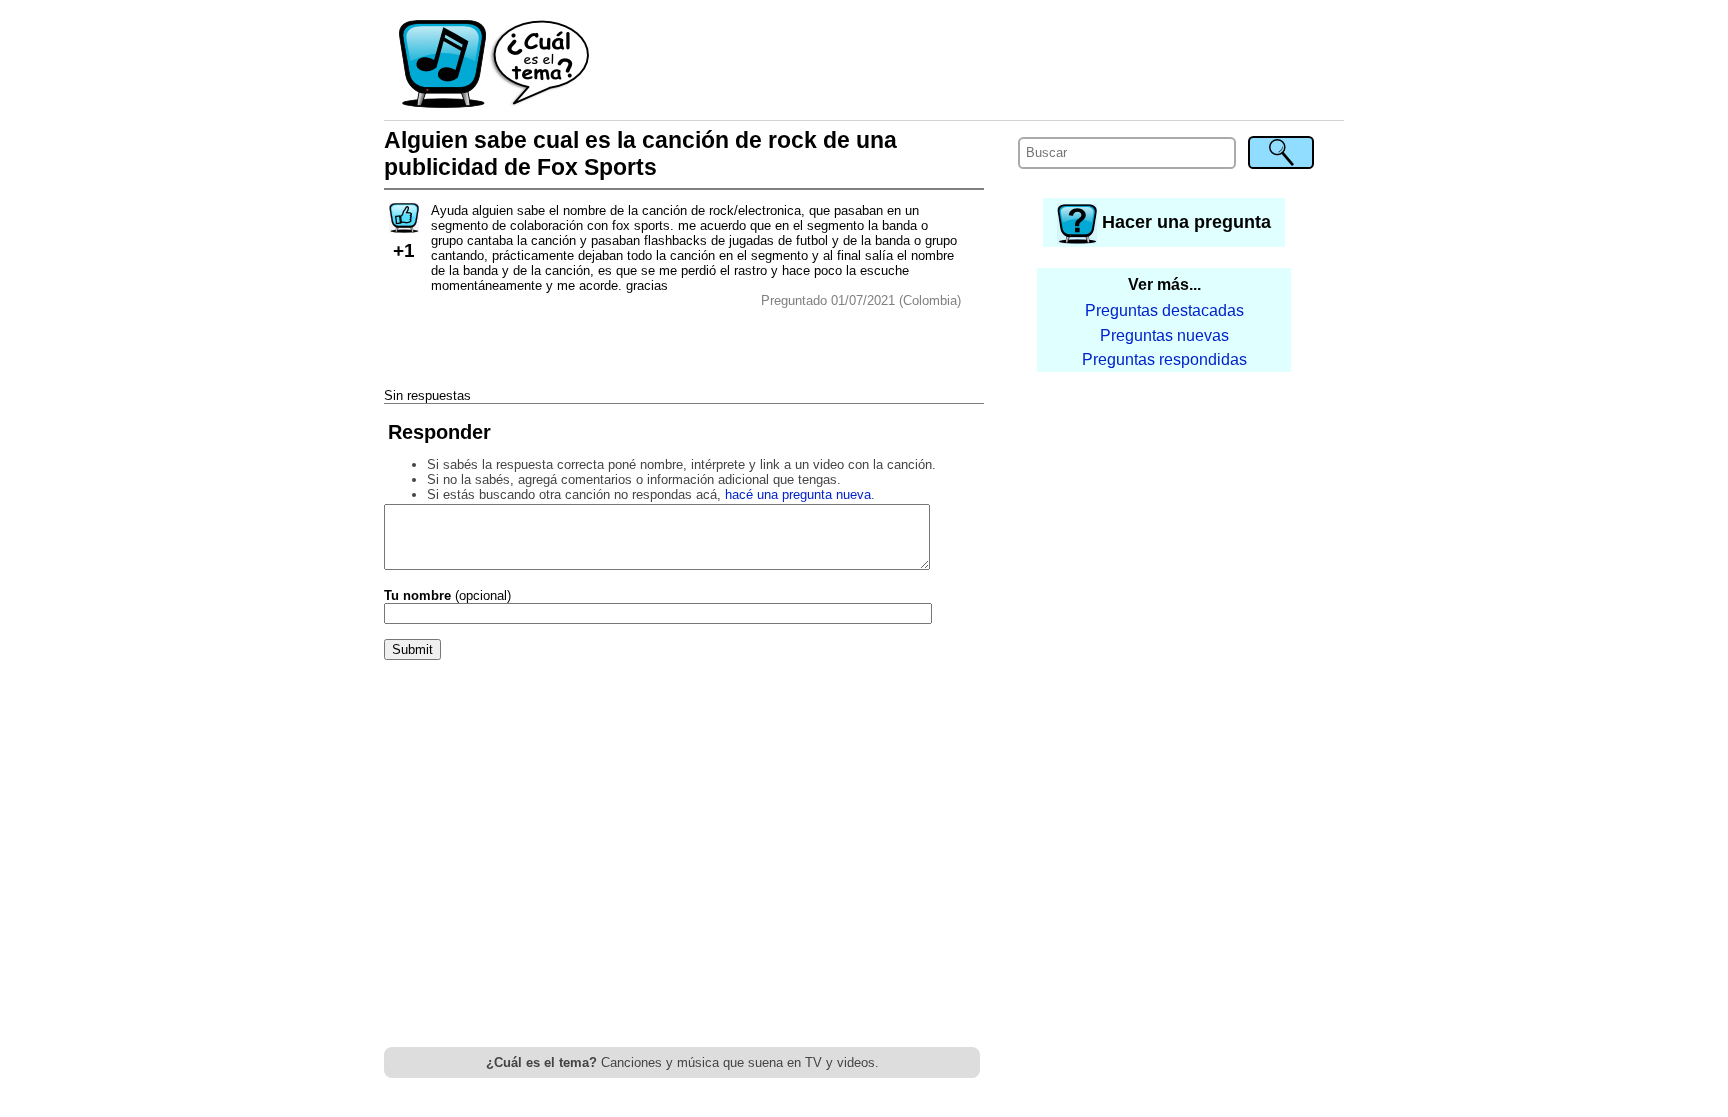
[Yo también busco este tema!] (404, 226)
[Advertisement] (968, 65)
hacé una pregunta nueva (798, 494)
